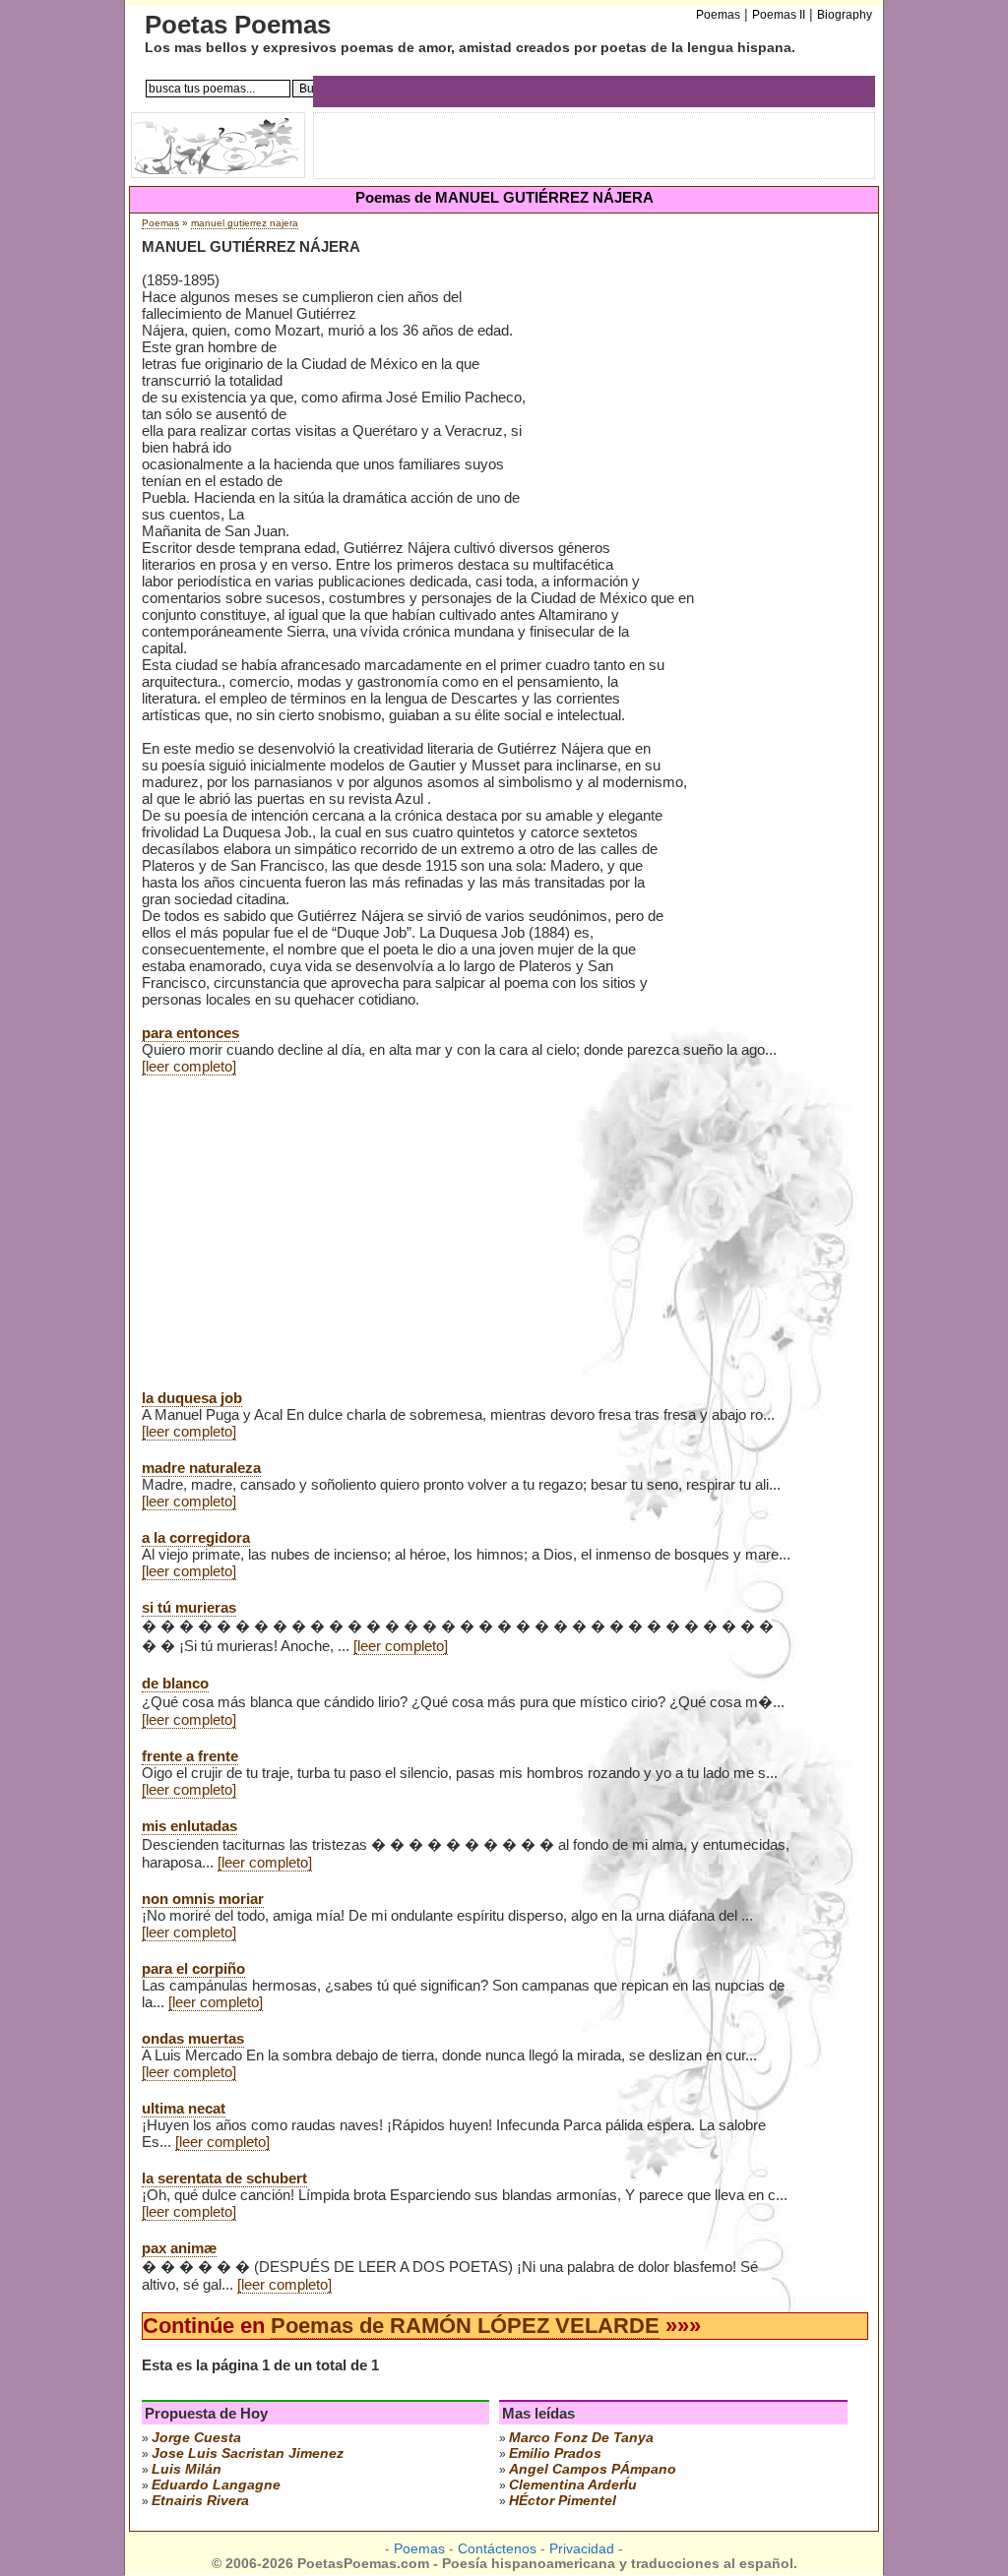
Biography (845, 15)
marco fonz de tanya (581, 2437)
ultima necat (184, 2108)
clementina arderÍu (573, 2484)
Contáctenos (497, 2549)
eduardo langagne (216, 2484)
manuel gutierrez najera (245, 223)
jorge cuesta (196, 2437)
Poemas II (779, 15)
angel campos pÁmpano (593, 2469)
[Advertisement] (697, 393)
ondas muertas (193, 2038)
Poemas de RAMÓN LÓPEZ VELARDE (465, 2326)
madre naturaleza (201, 1468)
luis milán (187, 2469)
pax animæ (179, 2248)
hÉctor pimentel (563, 2500)
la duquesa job (192, 1398)
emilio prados (555, 2453)
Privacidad (582, 2549)
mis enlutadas (189, 1826)
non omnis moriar (203, 1899)
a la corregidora (196, 1537)
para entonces (190, 1033)
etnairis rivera (200, 2500)
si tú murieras (189, 1607)
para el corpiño (193, 1968)
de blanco (175, 1683)
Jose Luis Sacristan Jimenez (248, 2453)
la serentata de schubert (224, 2178)
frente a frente (190, 1756)
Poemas (160, 223)
